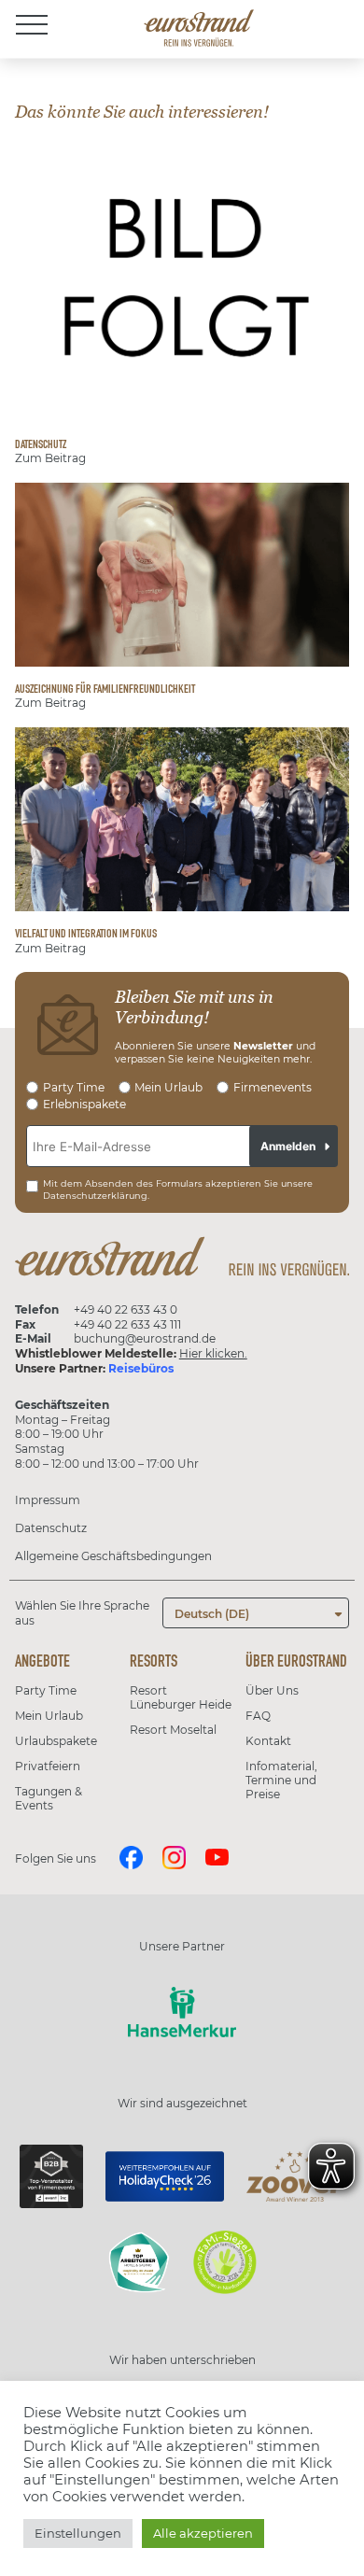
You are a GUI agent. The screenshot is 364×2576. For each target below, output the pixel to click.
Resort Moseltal (173, 1730)
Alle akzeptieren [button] (203, 2533)
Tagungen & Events (49, 1798)
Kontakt (268, 1741)
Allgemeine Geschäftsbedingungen (113, 1556)
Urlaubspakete (56, 1741)
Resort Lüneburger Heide (181, 1697)
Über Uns (272, 1690)
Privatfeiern (48, 1766)
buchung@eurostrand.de (145, 1338)
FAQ (258, 1716)
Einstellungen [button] (78, 2533)
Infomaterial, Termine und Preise (281, 1780)
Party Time (46, 1690)
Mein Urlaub (49, 1716)
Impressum (48, 1500)
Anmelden (288, 1146)
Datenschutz (51, 1528)
